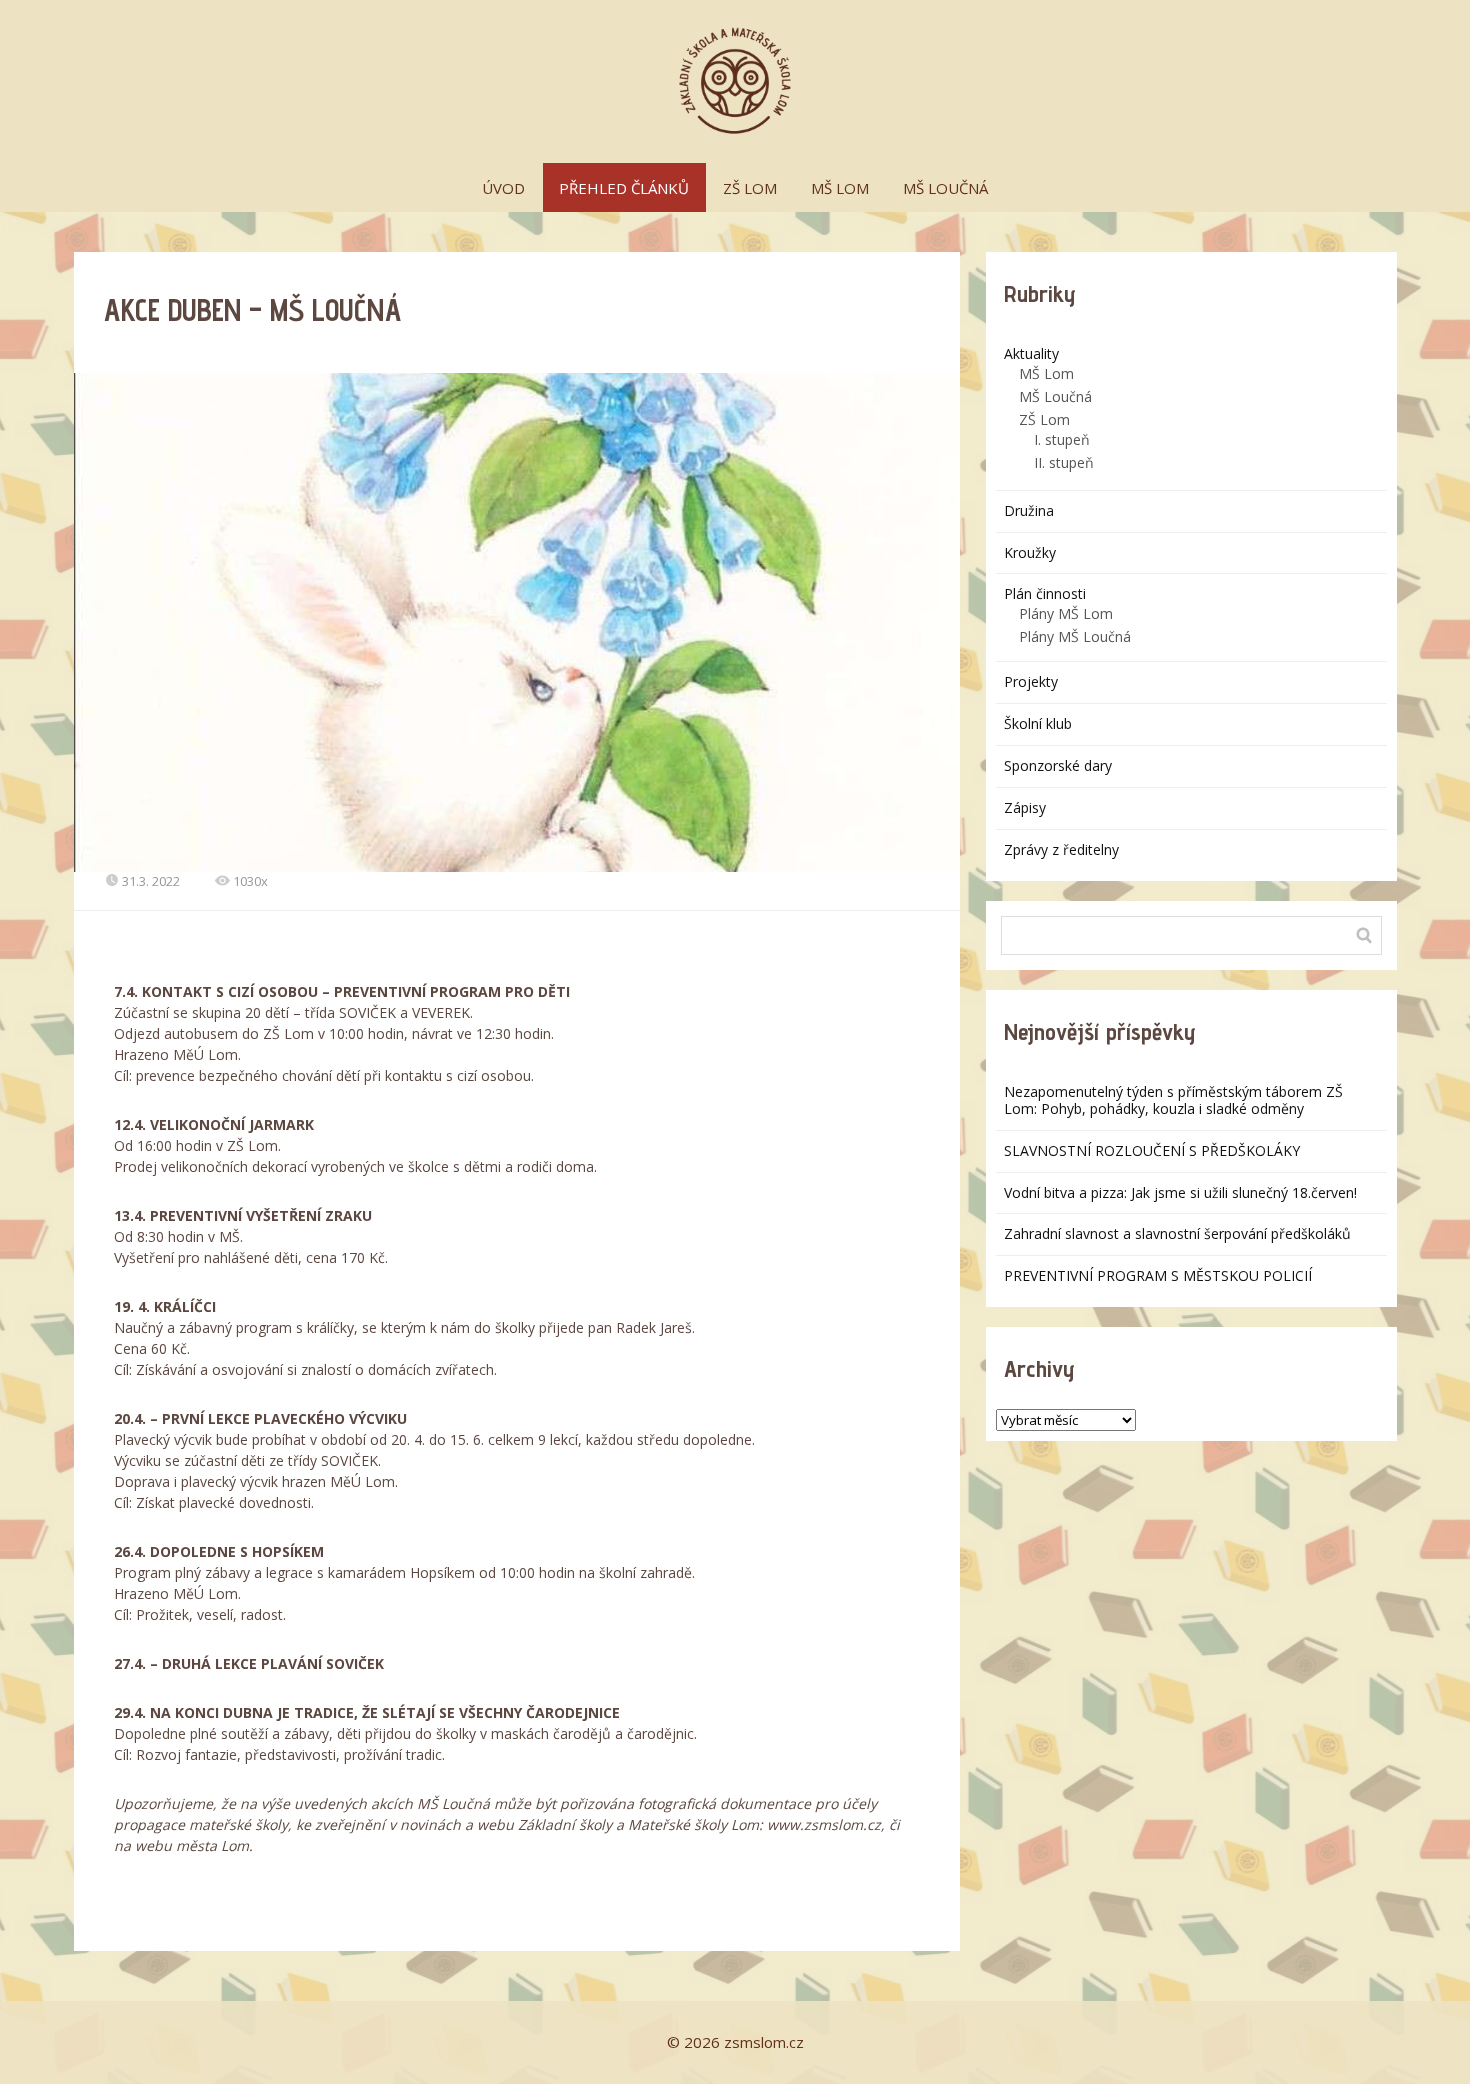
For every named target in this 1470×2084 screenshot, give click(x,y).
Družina (1029, 510)
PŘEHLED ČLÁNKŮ (624, 188)
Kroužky (1030, 552)
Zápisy (1025, 807)
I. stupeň (1062, 439)
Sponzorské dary (1058, 765)
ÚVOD (503, 188)
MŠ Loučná (1055, 396)
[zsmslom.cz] (735, 81)
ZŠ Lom (1044, 419)
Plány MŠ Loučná (1075, 636)
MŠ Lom (1046, 373)
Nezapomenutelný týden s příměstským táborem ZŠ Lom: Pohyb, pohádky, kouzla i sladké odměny (1173, 1100)
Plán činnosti (1045, 593)
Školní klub (1038, 723)
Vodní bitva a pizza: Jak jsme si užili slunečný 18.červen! (1180, 1192)
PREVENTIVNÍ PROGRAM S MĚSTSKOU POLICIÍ (1158, 1275)
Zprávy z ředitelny (1061, 849)
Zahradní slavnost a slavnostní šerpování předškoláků (1177, 1233)
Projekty (1031, 681)
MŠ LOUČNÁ (945, 188)
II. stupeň (1064, 462)
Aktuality (1031, 353)
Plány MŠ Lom (1066, 613)
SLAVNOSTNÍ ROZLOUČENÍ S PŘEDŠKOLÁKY (1152, 1150)
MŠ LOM (840, 188)
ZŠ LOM (750, 188)
